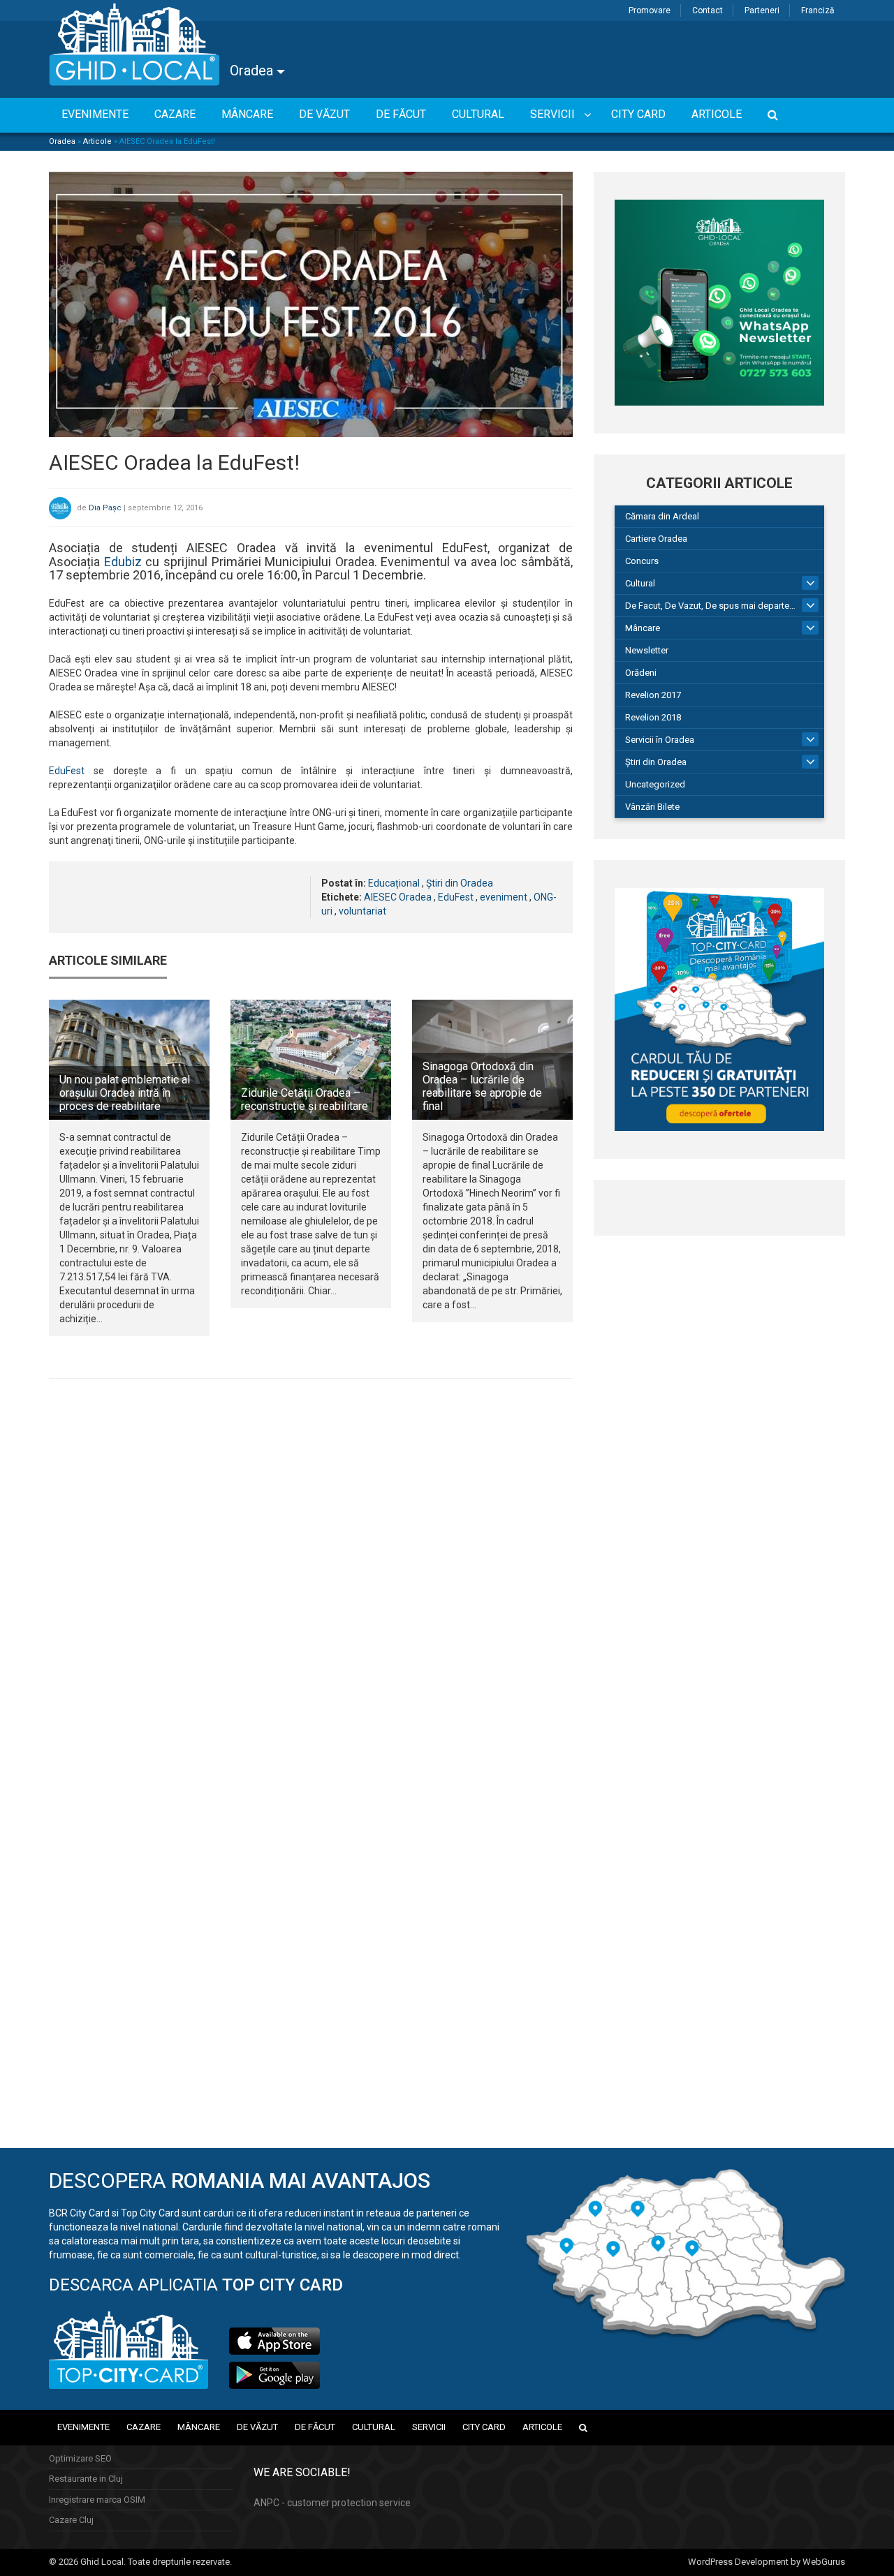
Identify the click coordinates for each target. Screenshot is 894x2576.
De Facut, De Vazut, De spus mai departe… (710, 606)
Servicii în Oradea (660, 740)
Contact (708, 10)
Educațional (394, 883)
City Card (484, 2427)
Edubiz (123, 562)
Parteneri (762, 10)
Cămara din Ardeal (662, 516)
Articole (97, 141)
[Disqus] (311, 1581)
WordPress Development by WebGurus (767, 2562)
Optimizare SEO (80, 2458)
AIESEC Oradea (398, 897)
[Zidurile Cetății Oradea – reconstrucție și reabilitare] (311, 1060)
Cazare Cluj (71, 2520)
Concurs (642, 561)
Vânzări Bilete (652, 807)
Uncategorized (655, 784)
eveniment (504, 897)
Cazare (144, 2427)
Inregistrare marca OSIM (97, 2500)
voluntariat (362, 911)
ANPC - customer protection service (332, 2503)
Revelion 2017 (653, 695)
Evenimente (83, 2427)
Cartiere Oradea (656, 539)
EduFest (67, 771)
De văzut (257, 2427)
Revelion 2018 (653, 717)
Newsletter (647, 650)
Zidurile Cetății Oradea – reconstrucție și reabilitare (305, 1100)
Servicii (429, 2427)
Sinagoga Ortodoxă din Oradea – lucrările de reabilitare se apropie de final (482, 1087)
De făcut (315, 2427)
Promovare (650, 10)
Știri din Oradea (460, 883)
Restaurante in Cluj (86, 2479)
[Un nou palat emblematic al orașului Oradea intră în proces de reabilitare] (129, 1060)
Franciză (818, 10)
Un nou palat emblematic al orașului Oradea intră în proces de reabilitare (125, 1093)
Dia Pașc (105, 508)
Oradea (253, 71)
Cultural (640, 583)
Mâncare (643, 628)
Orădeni (641, 673)
